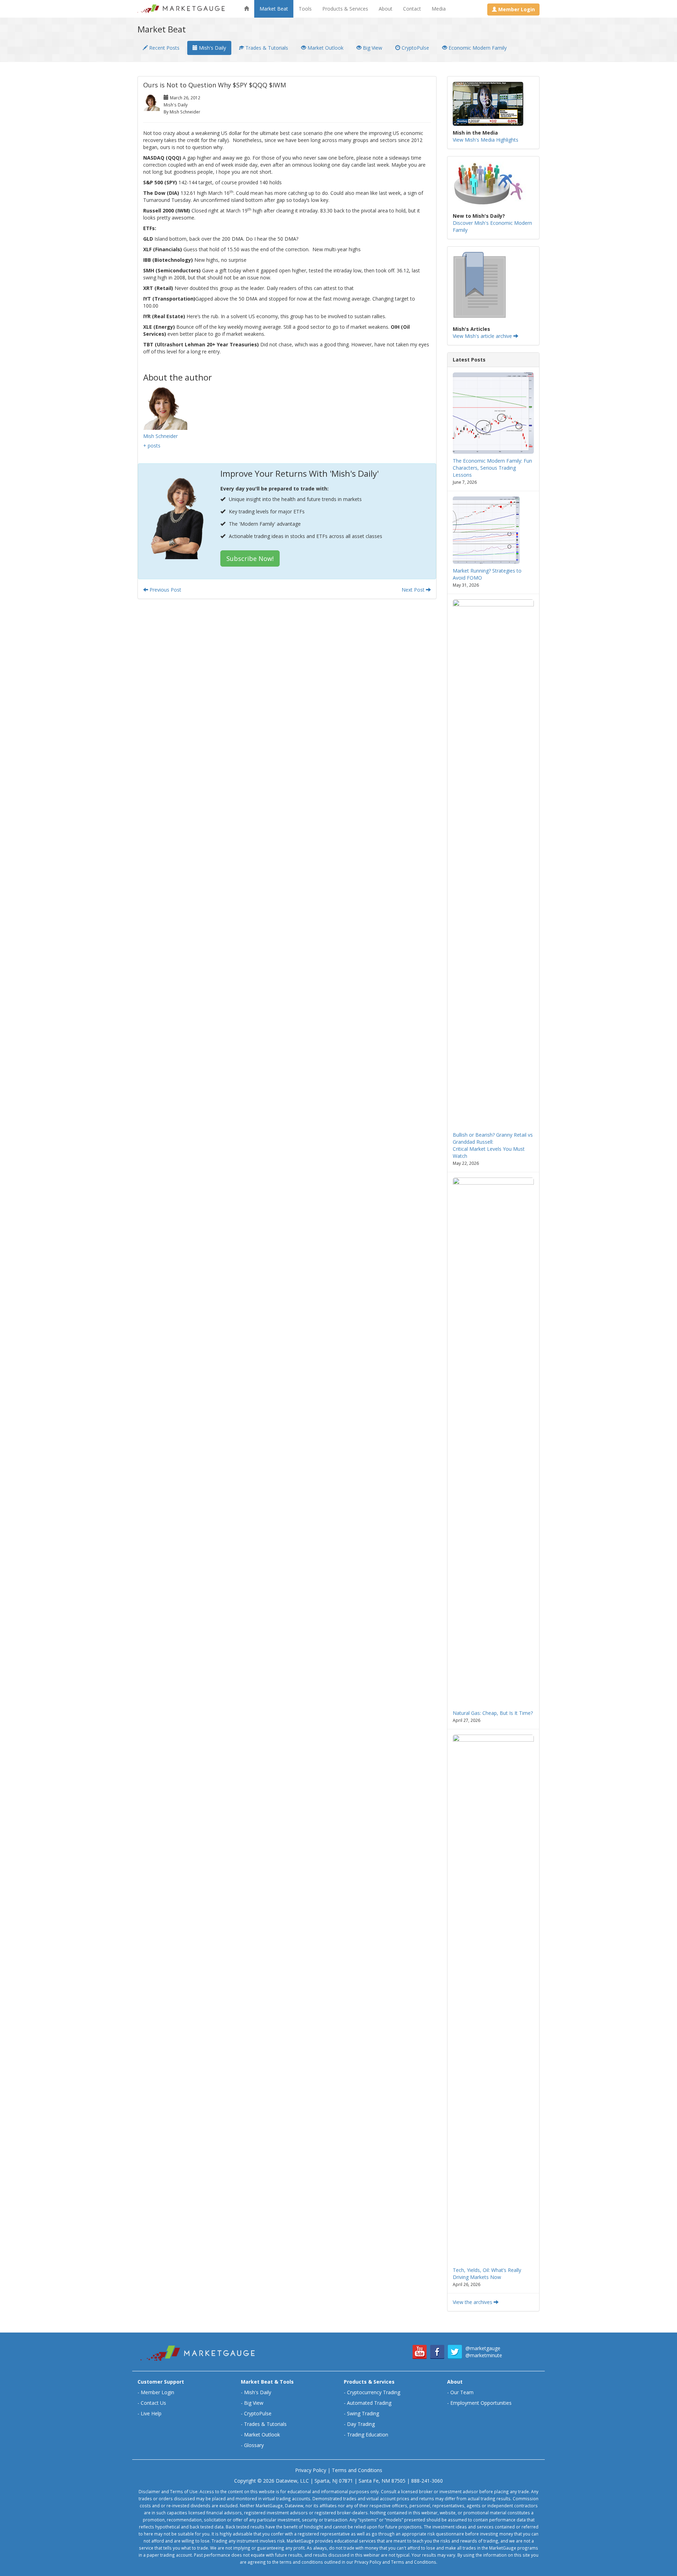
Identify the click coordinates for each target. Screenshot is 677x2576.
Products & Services (345, 9)
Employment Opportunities (481, 2403)
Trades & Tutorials (266, 48)
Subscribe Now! (250, 558)
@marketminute (484, 2355)
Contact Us (153, 2403)
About (386, 9)
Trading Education (368, 2435)
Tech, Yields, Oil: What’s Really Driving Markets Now (487, 2274)
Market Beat (274, 9)
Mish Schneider (160, 436)
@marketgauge (483, 2348)
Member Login (157, 2392)
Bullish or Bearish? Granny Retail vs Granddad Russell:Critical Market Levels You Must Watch (493, 1145)
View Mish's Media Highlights (486, 140)
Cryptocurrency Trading (374, 2392)
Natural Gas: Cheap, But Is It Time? (493, 1713)
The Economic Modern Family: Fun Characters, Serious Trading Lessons (492, 468)
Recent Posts (164, 48)
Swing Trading (363, 2413)
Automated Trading (369, 2403)
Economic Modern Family (477, 48)
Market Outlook (325, 48)
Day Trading (361, 2424)
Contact (412, 9)
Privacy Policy (311, 2470)
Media (439, 9)
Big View (372, 48)
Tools (305, 9)
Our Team (462, 2392)
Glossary (254, 2445)
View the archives (473, 2302)
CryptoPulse (415, 48)
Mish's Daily (212, 48)
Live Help (151, 2413)
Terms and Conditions (357, 2470)
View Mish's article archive (483, 336)
